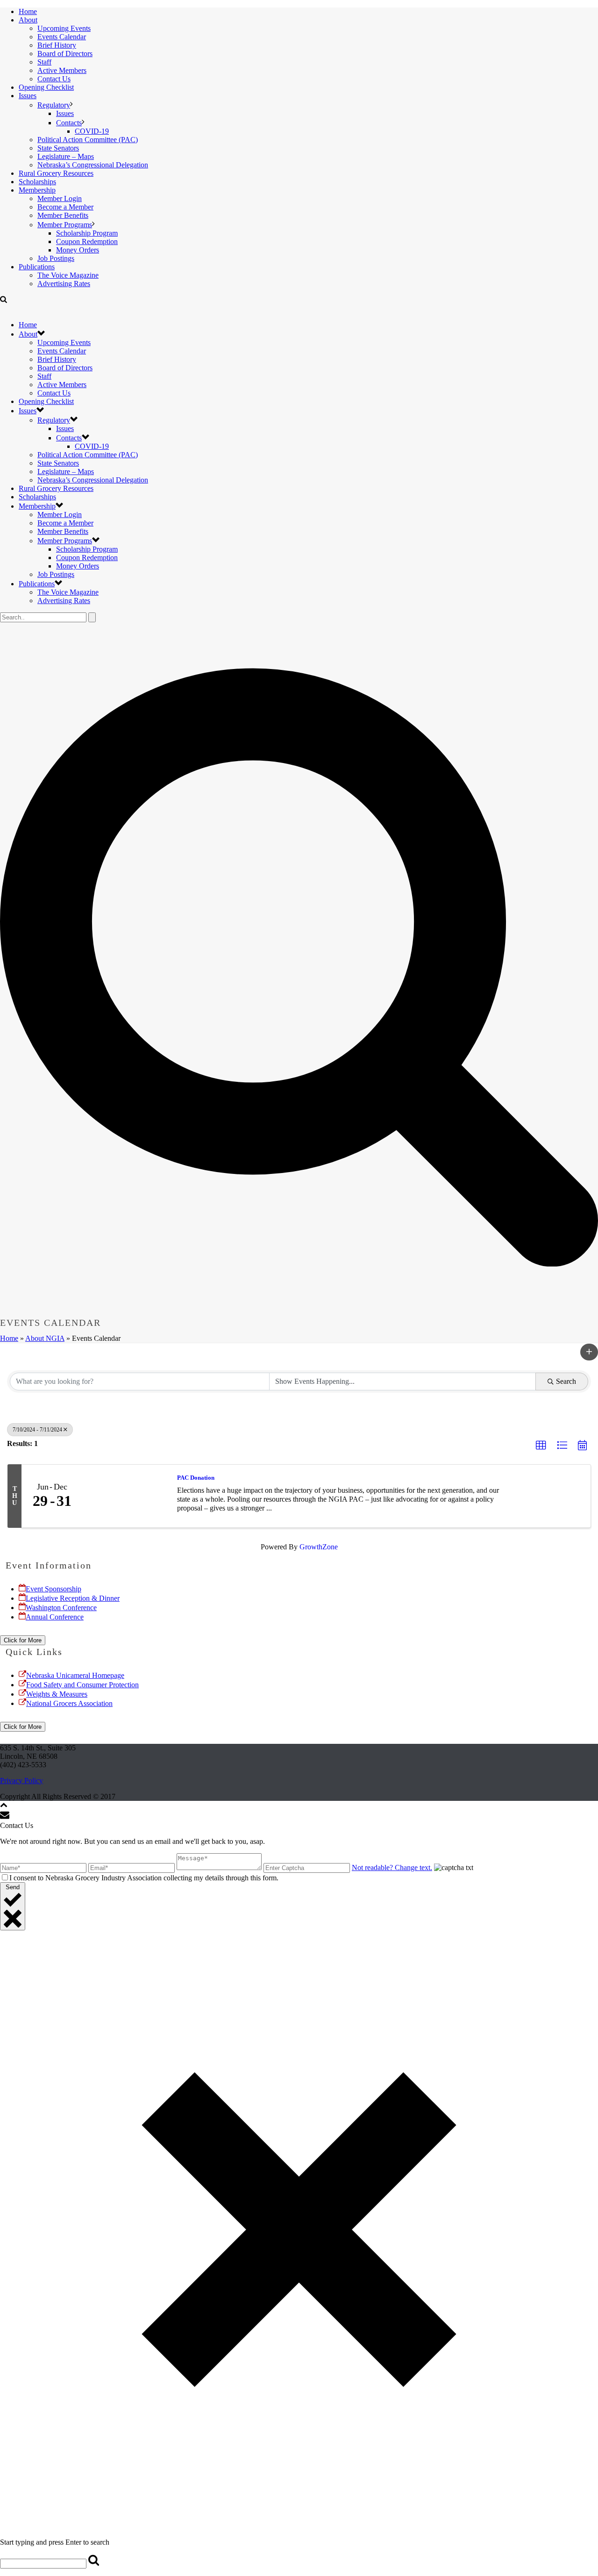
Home (28, 11)
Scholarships (37, 182)
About (28, 20)
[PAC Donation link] (125, 1496)
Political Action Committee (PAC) (88, 140)
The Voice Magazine (68, 275)
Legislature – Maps (66, 156)
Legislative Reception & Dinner (73, 1598)
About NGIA (45, 1338)
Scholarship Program (87, 233)
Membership (37, 190)
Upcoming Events (64, 28)
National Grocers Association (69, 1703)
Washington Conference (61, 1608)
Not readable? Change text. (392, 1867)
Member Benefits (63, 215)
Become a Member (65, 207)
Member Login (60, 198)
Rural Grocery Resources (56, 173)
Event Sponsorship (53, 1589)
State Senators (58, 148)
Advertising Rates (64, 284)
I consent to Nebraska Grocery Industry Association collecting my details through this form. (144, 1878)
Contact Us (54, 79)
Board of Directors (65, 54)
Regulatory (54, 105)
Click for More (23, 1640)
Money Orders (78, 250)
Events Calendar (62, 37)
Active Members (62, 70)
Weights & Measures (57, 1694)
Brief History (57, 45)
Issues (28, 96)
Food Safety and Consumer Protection (82, 1685)
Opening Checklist (46, 87)
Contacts (69, 123)
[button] (589, 1352)
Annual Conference (55, 1617)
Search (566, 1381)
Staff (44, 62)
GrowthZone (319, 1547)
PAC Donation (196, 1478)
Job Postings (56, 258)
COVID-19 (92, 131)
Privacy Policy (21, 1781)
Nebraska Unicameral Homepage (75, 1675)
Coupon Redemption (87, 241)
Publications (37, 267)
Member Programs (65, 225)
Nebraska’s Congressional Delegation (93, 165)
